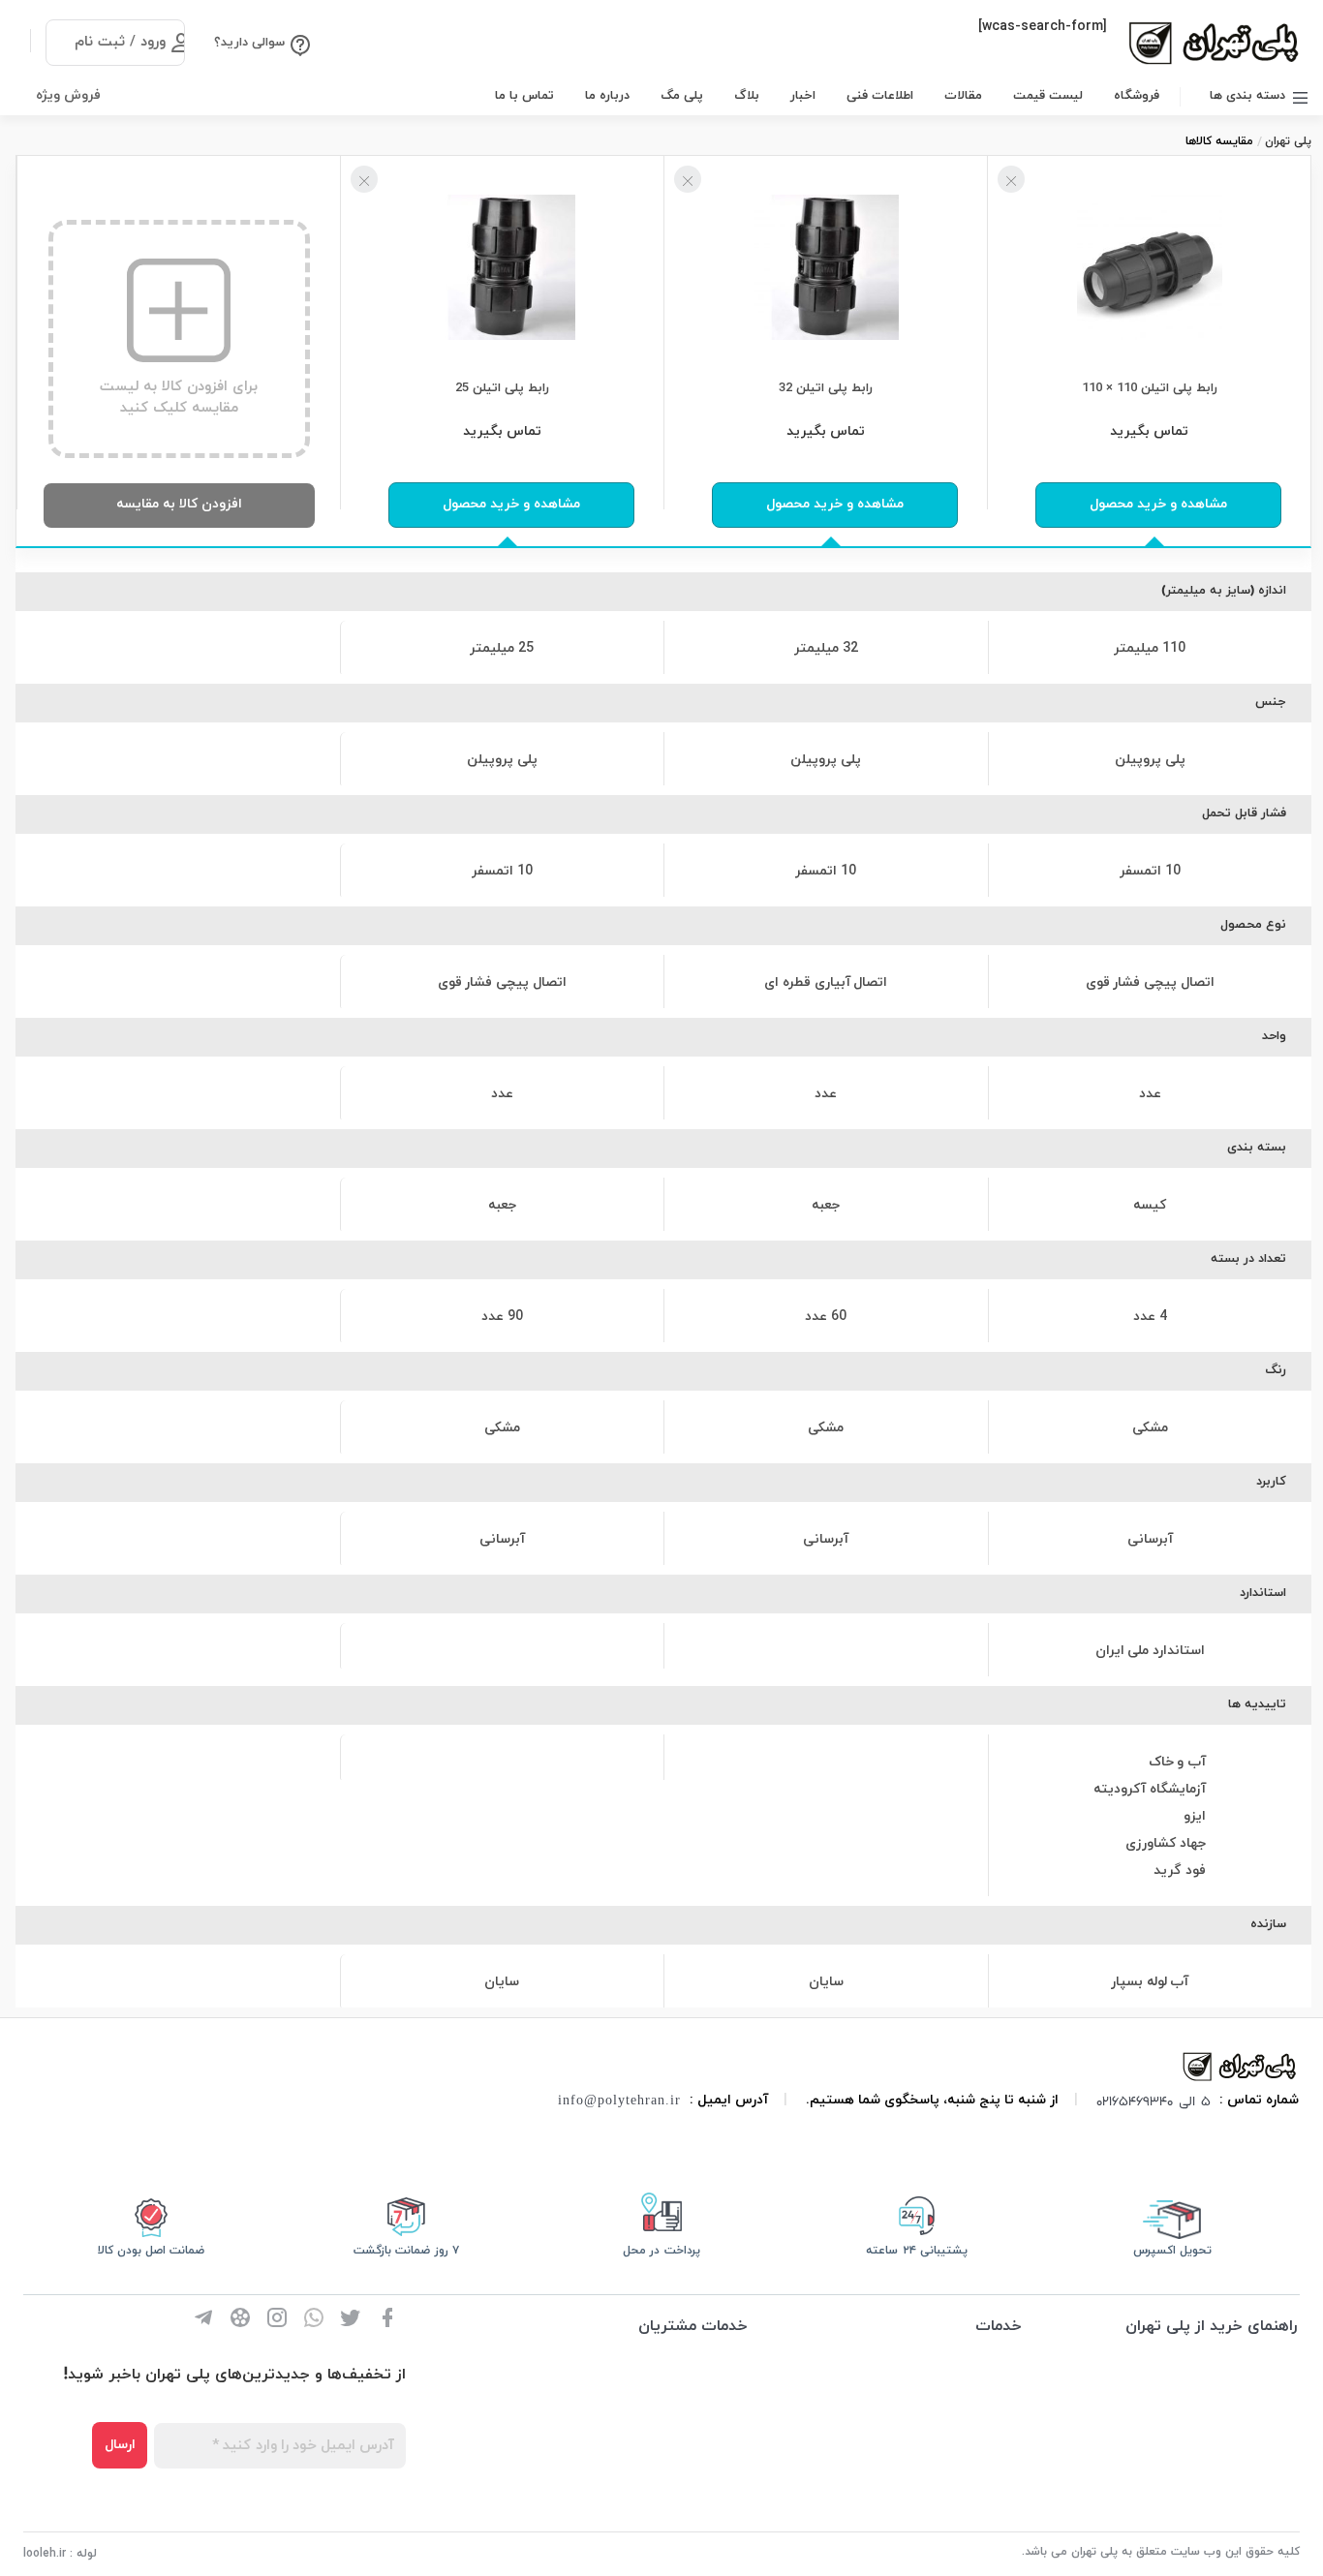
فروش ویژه (68, 95)
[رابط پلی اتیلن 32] (826, 266)
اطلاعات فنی (880, 96)
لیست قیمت (1048, 96)
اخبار (803, 96)
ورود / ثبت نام (120, 42)
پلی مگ (682, 96)
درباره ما (607, 96)
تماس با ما (524, 96)
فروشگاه (1137, 96)
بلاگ (747, 96)
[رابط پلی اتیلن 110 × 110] (1150, 266)
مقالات (963, 96)
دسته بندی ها (1247, 96)
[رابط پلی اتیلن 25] (503, 266)
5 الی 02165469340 (1154, 2101)
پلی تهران (1288, 141)
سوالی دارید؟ (249, 43)
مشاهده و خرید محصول (1158, 504)
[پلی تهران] (1241, 2065)
